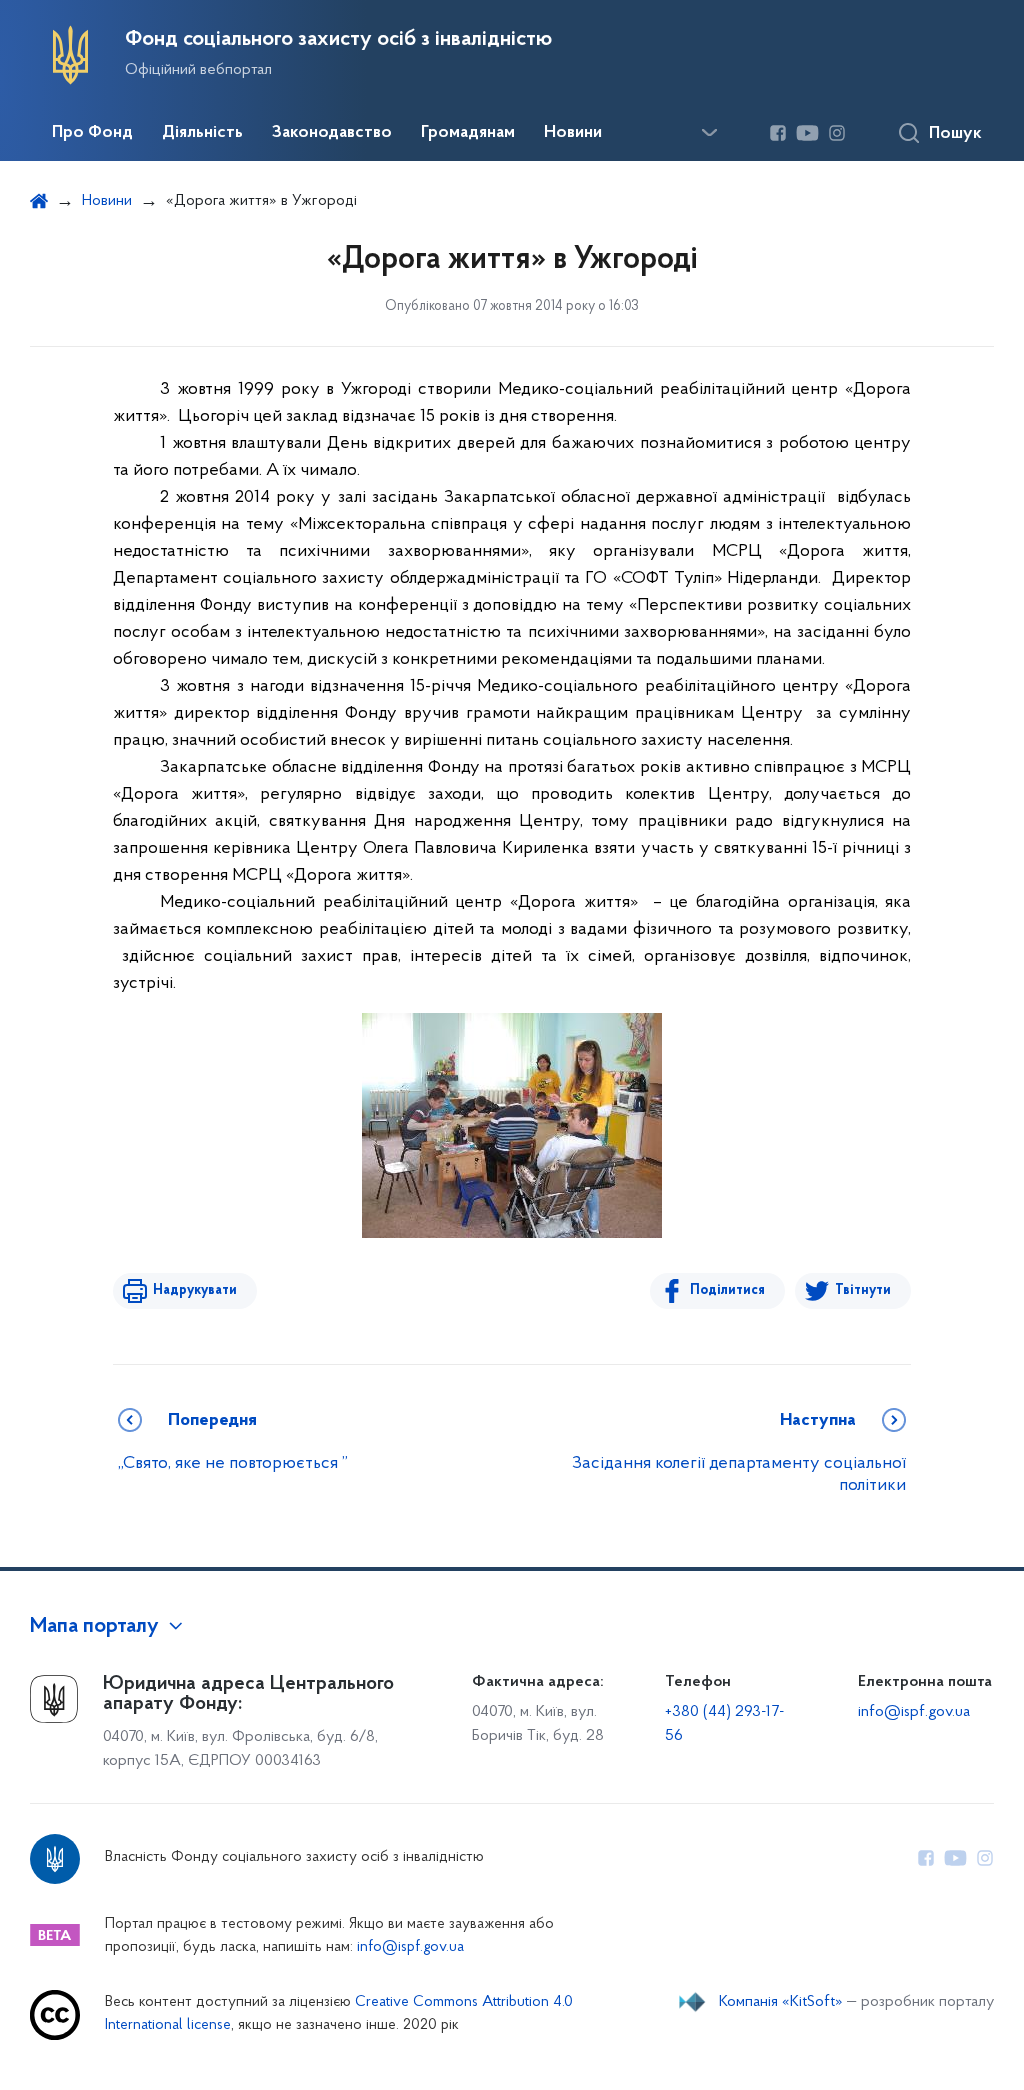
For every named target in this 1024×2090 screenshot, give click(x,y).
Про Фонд (92, 133)
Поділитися (727, 1290)
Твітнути (863, 1290)
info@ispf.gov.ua (914, 1712)
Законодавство (332, 133)
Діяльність (202, 133)
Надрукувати (195, 1290)
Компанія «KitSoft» (781, 2002)
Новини (573, 133)
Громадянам (468, 133)
